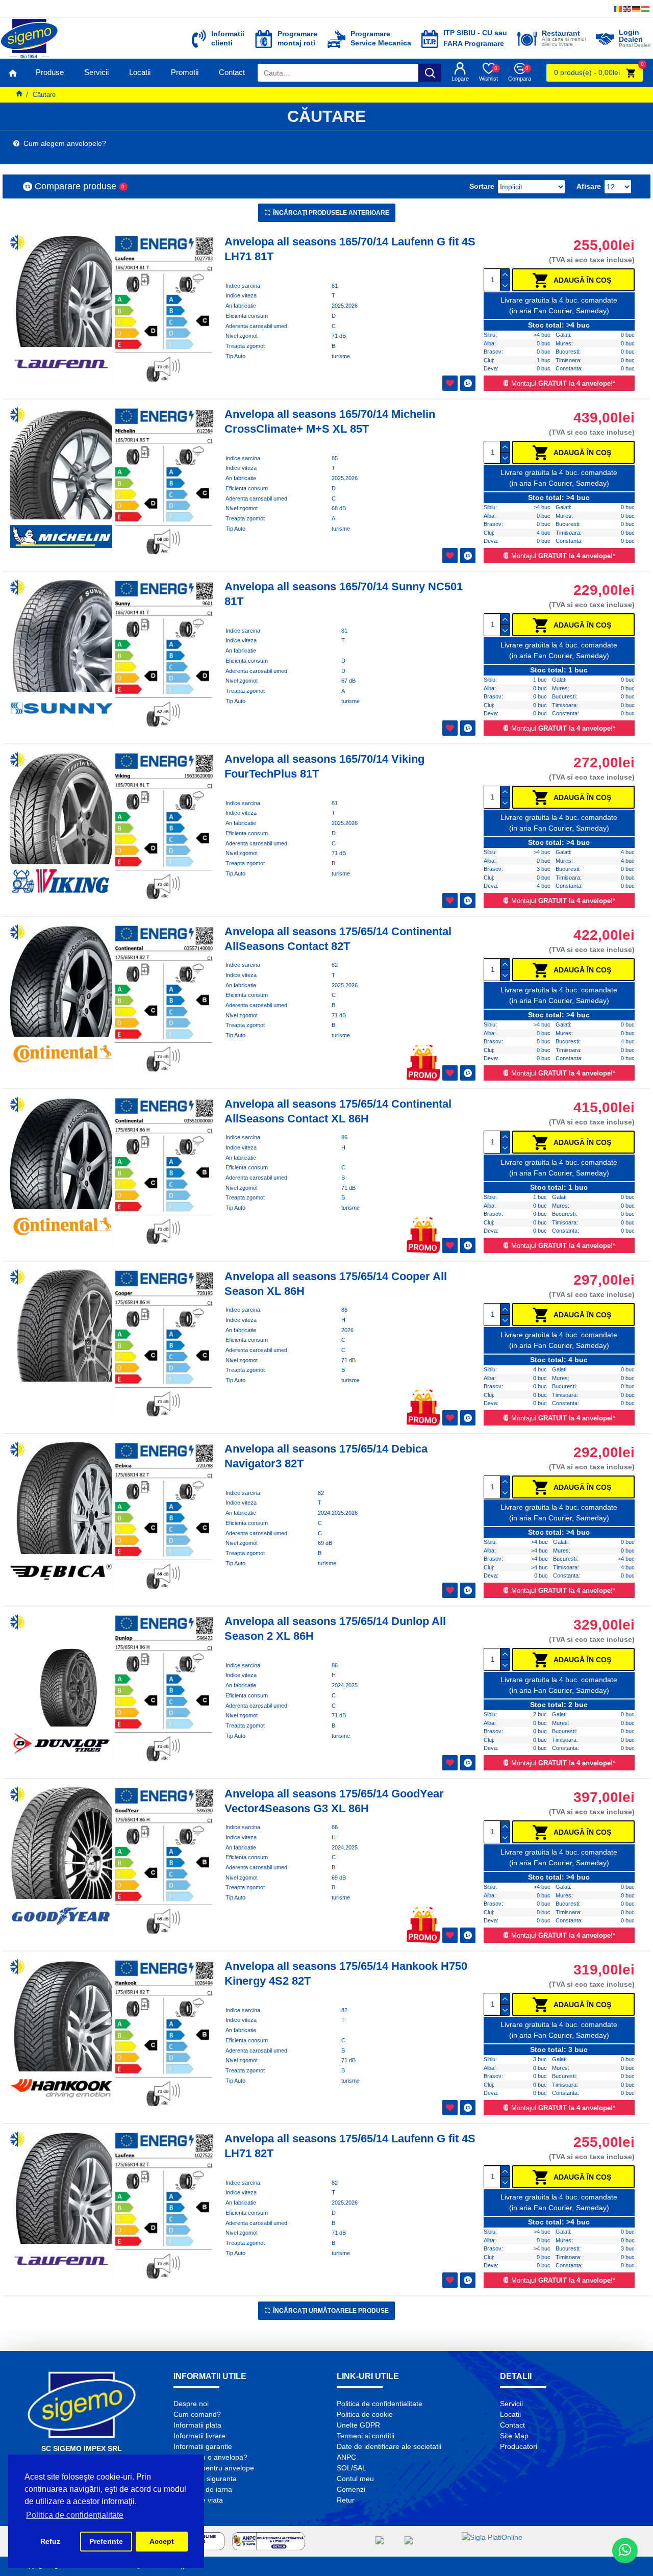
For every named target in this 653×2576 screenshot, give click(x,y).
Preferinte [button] (106, 2541)
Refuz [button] (50, 2541)
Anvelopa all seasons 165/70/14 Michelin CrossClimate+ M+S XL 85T (330, 421)
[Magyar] (646, 9)
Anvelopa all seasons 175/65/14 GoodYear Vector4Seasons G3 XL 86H (334, 1801)
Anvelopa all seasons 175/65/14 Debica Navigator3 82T (326, 1456)
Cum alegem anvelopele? (63, 143)
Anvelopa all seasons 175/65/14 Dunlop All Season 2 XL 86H (335, 1629)
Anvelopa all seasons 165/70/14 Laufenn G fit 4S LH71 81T (350, 249)
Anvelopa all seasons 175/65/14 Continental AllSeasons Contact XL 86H (338, 1111)
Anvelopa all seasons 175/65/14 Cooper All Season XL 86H (336, 1284)
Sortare (482, 186)
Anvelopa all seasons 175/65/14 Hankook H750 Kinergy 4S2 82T (346, 1973)
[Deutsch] (637, 9)
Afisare (589, 186)
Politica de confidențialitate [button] (75, 2515)
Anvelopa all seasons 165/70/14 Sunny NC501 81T (344, 594)
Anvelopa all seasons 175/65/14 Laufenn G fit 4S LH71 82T (350, 2146)
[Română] (618, 9)
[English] (627, 9)
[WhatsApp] (625, 2550)
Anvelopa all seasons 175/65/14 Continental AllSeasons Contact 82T (338, 939)
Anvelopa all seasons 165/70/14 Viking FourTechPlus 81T (324, 766)
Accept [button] (162, 2541)
